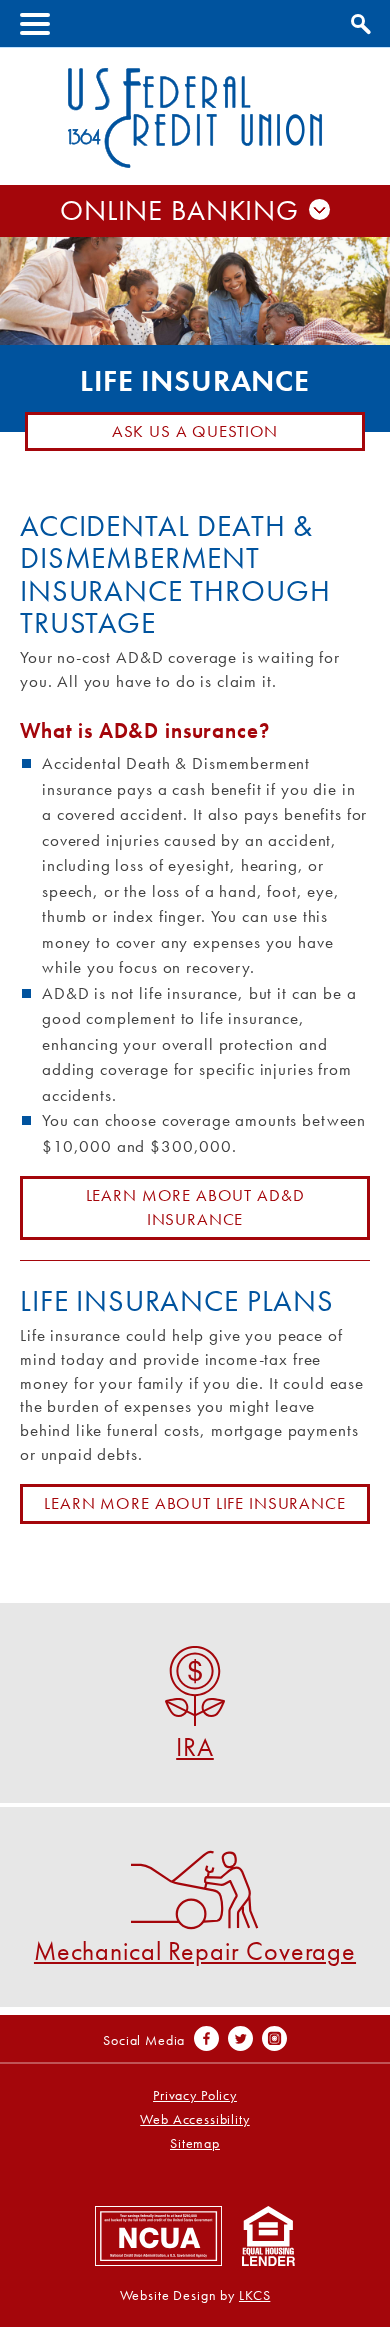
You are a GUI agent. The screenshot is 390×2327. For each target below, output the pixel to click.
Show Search (358, 21)
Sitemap (195, 2143)
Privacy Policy (195, 2095)
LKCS (254, 2295)
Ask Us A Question (195, 431)
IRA (195, 1745)
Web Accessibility (194, 2119)
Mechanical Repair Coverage (195, 1949)
